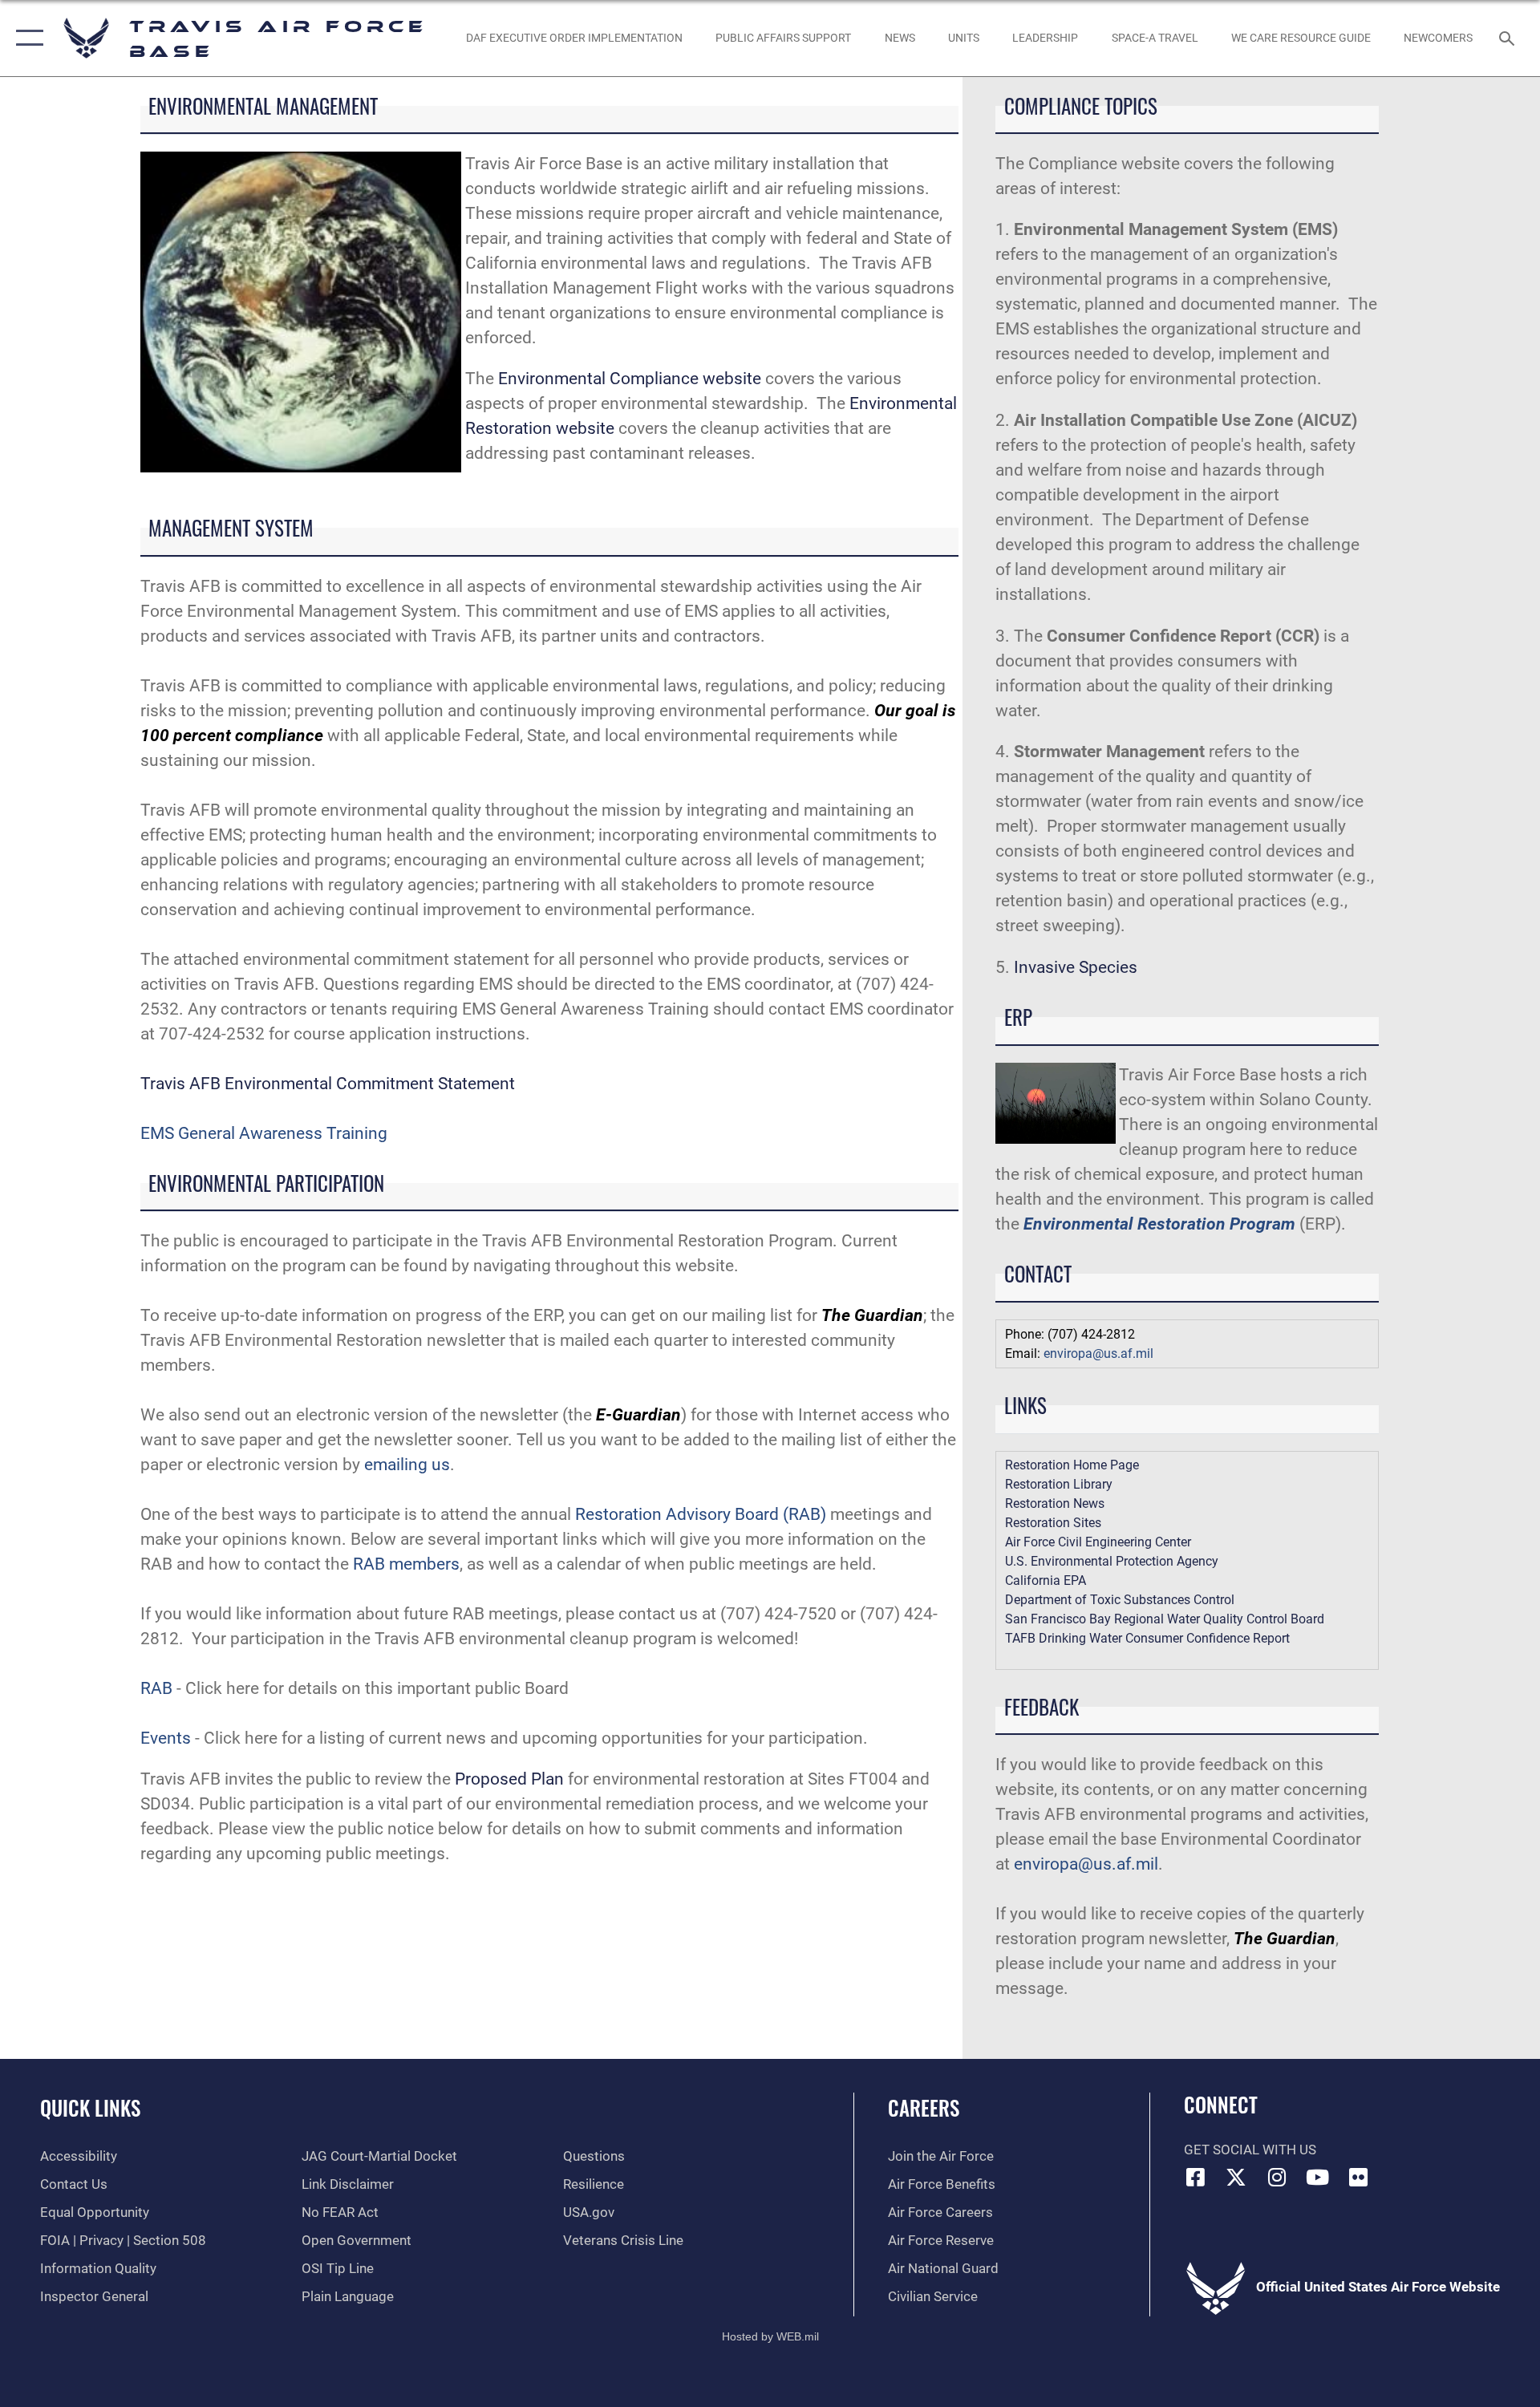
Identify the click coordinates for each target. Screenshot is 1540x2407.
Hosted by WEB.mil (770, 2336)
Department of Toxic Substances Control (1120, 1600)
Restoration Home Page (1072, 1465)
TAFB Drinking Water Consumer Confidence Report (1147, 1638)
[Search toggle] (1508, 38)
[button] (26, 38)
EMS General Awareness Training (264, 1133)
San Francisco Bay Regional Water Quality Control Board (1165, 1619)
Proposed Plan (509, 1779)
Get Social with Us (1250, 2150)
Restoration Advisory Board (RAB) (701, 1514)
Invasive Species (1076, 967)
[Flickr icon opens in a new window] (1358, 2177)
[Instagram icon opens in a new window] (1277, 2177)
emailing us (407, 1465)
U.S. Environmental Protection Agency (1112, 1561)
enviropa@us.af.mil (1098, 1353)
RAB (156, 1688)
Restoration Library (1059, 1484)
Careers (924, 2107)
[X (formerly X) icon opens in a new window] (1236, 2177)
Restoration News (1055, 1503)
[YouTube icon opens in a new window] (1318, 2177)
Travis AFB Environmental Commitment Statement (328, 1084)
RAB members (406, 1564)
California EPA (1046, 1580)
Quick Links (90, 2107)
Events (166, 1738)
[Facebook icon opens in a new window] (1196, 2177)
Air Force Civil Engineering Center (1098, 1542)
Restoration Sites (1053, 1523)
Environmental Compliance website (632, 379)
